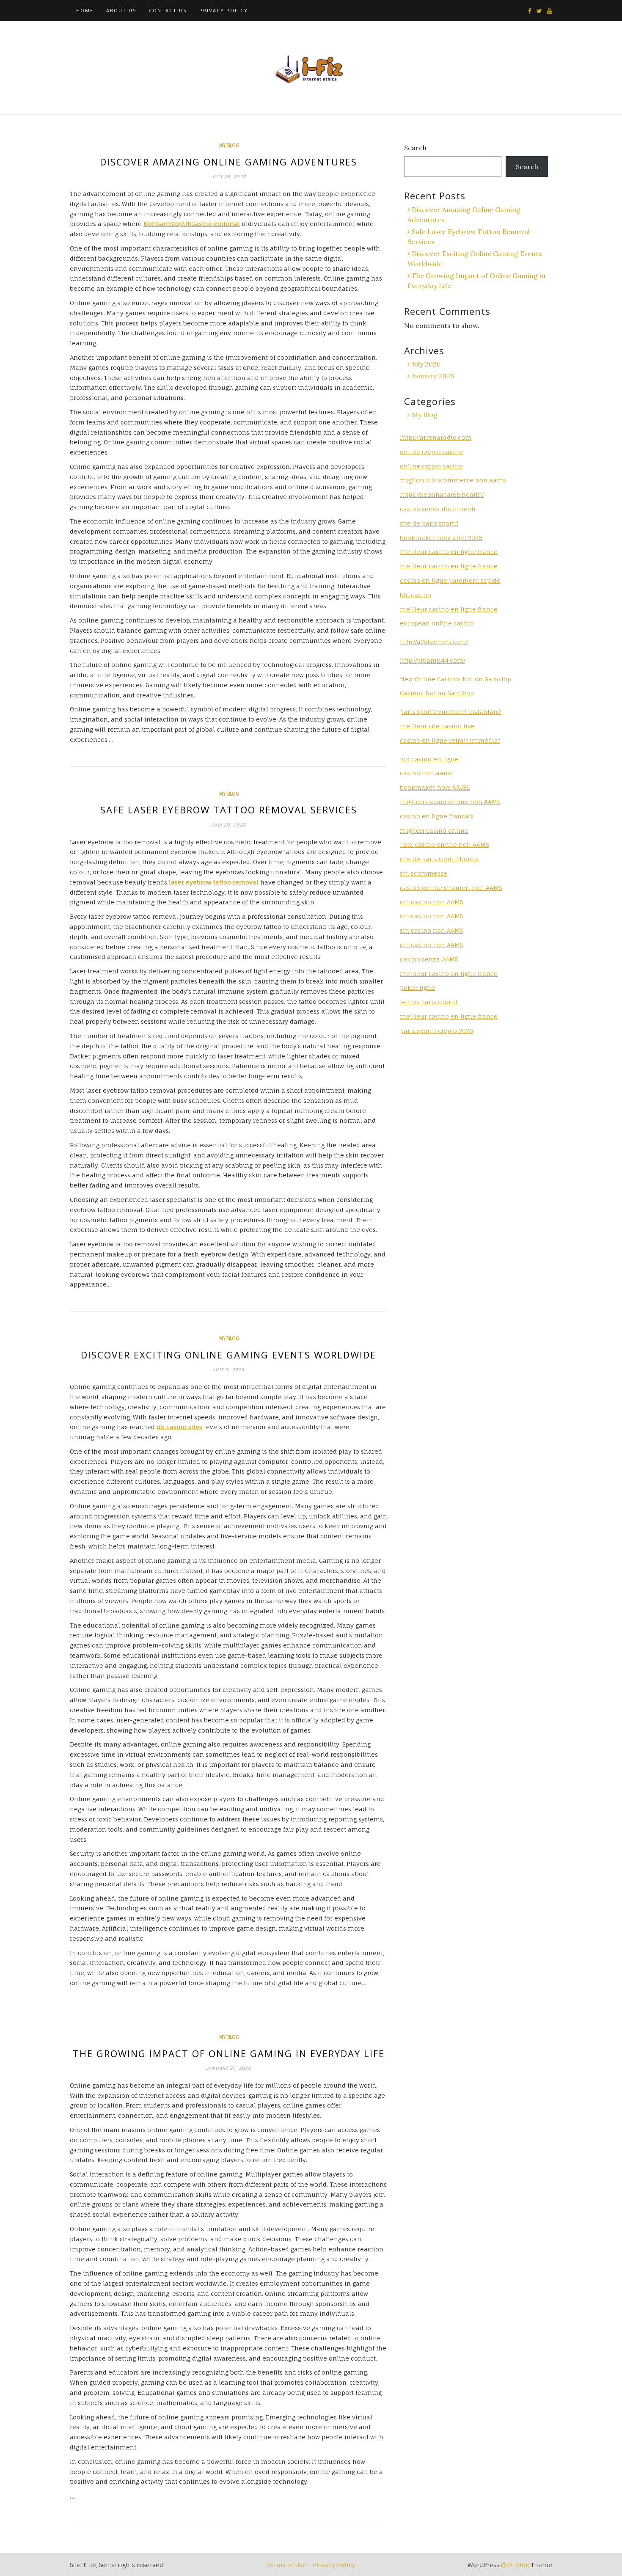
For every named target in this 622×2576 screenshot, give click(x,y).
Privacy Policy (224, 10)
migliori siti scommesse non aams (453, 480)
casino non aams (426, 773)
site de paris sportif (429, 523)
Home (85, 10)
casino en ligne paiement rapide (450, 580)
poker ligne (417, 988)
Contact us (168, 10)
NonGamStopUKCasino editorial (192, 224)
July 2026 (426, 364)
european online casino (437, 623)
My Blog (229, 146)
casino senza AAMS (429, 959)
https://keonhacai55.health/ (442, 495)
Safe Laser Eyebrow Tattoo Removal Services (229, 810)
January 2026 (433, 376)
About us (121, 10)
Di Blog (517, 2565)
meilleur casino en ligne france (449, 552)
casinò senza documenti (438, 509)
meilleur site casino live (437, 726)
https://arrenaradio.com (436, 437)
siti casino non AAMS (431, 916)
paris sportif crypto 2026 (436, 1031)
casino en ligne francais (437, 816)
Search (415, 148)
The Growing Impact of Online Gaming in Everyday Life (229, 2053)
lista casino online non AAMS (444, 844)
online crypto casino (431, 452)
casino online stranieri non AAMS (451, 888)
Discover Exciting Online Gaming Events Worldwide (228, 1355)
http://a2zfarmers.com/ (434, 642)
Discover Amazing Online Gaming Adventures (228, 162)
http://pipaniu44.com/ (432, 660)
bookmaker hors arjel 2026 (441, 538)
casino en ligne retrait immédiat (450, 740)
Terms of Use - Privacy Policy (311, 2565)
